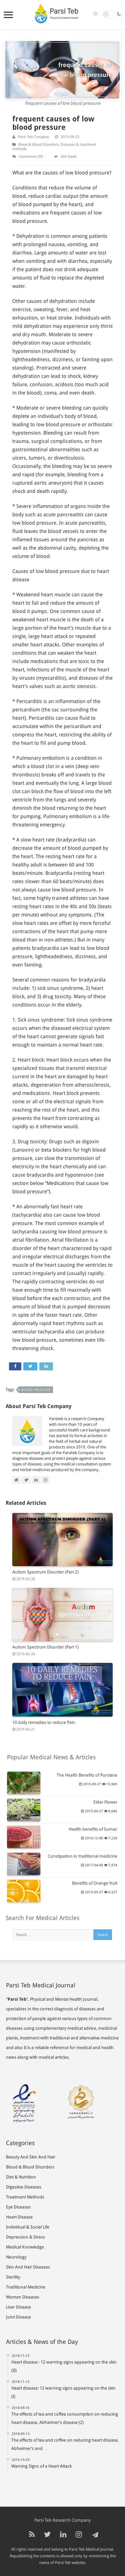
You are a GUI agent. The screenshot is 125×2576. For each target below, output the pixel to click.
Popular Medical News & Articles (51, 1757)
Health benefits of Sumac (93, 1829)
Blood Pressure (36, 1390)
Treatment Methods (25, 2197)
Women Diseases (23, 2297)
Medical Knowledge (25, 2247)
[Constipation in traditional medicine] (24, 1864)
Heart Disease (19, 2217)
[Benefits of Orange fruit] (24, 1891)
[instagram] (79, 2535)
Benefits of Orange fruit (95, 1883)
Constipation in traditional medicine (82, 1856)
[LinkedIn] (63, 2535)
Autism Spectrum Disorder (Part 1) (45, 1647)
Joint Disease (18, 2317)
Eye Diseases (18, 2207)
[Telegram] (94, 2535)
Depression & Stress (25, 2237)
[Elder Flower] (24, 1810)
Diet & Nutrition (21, 2177)
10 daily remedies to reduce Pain (44, 1722)
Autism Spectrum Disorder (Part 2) (45, 1572)
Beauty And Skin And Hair (31, 2157)
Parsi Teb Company (33, 137)
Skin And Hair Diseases (28, 2267)
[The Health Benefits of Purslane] (24, 1783)
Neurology (16, 2257)
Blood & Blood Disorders (38, 145)
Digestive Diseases (24, 2187)
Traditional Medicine (26, 2287)
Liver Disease (18, 2307)
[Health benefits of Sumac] (24, 1837)
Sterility (13, 2277)
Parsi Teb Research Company (62, 2520)
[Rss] (32, 2535)
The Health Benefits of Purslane (87, 1775)
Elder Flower (105, 1802)
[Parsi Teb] (56, 15)
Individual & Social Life (28, 2227)
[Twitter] (47, 2535)
